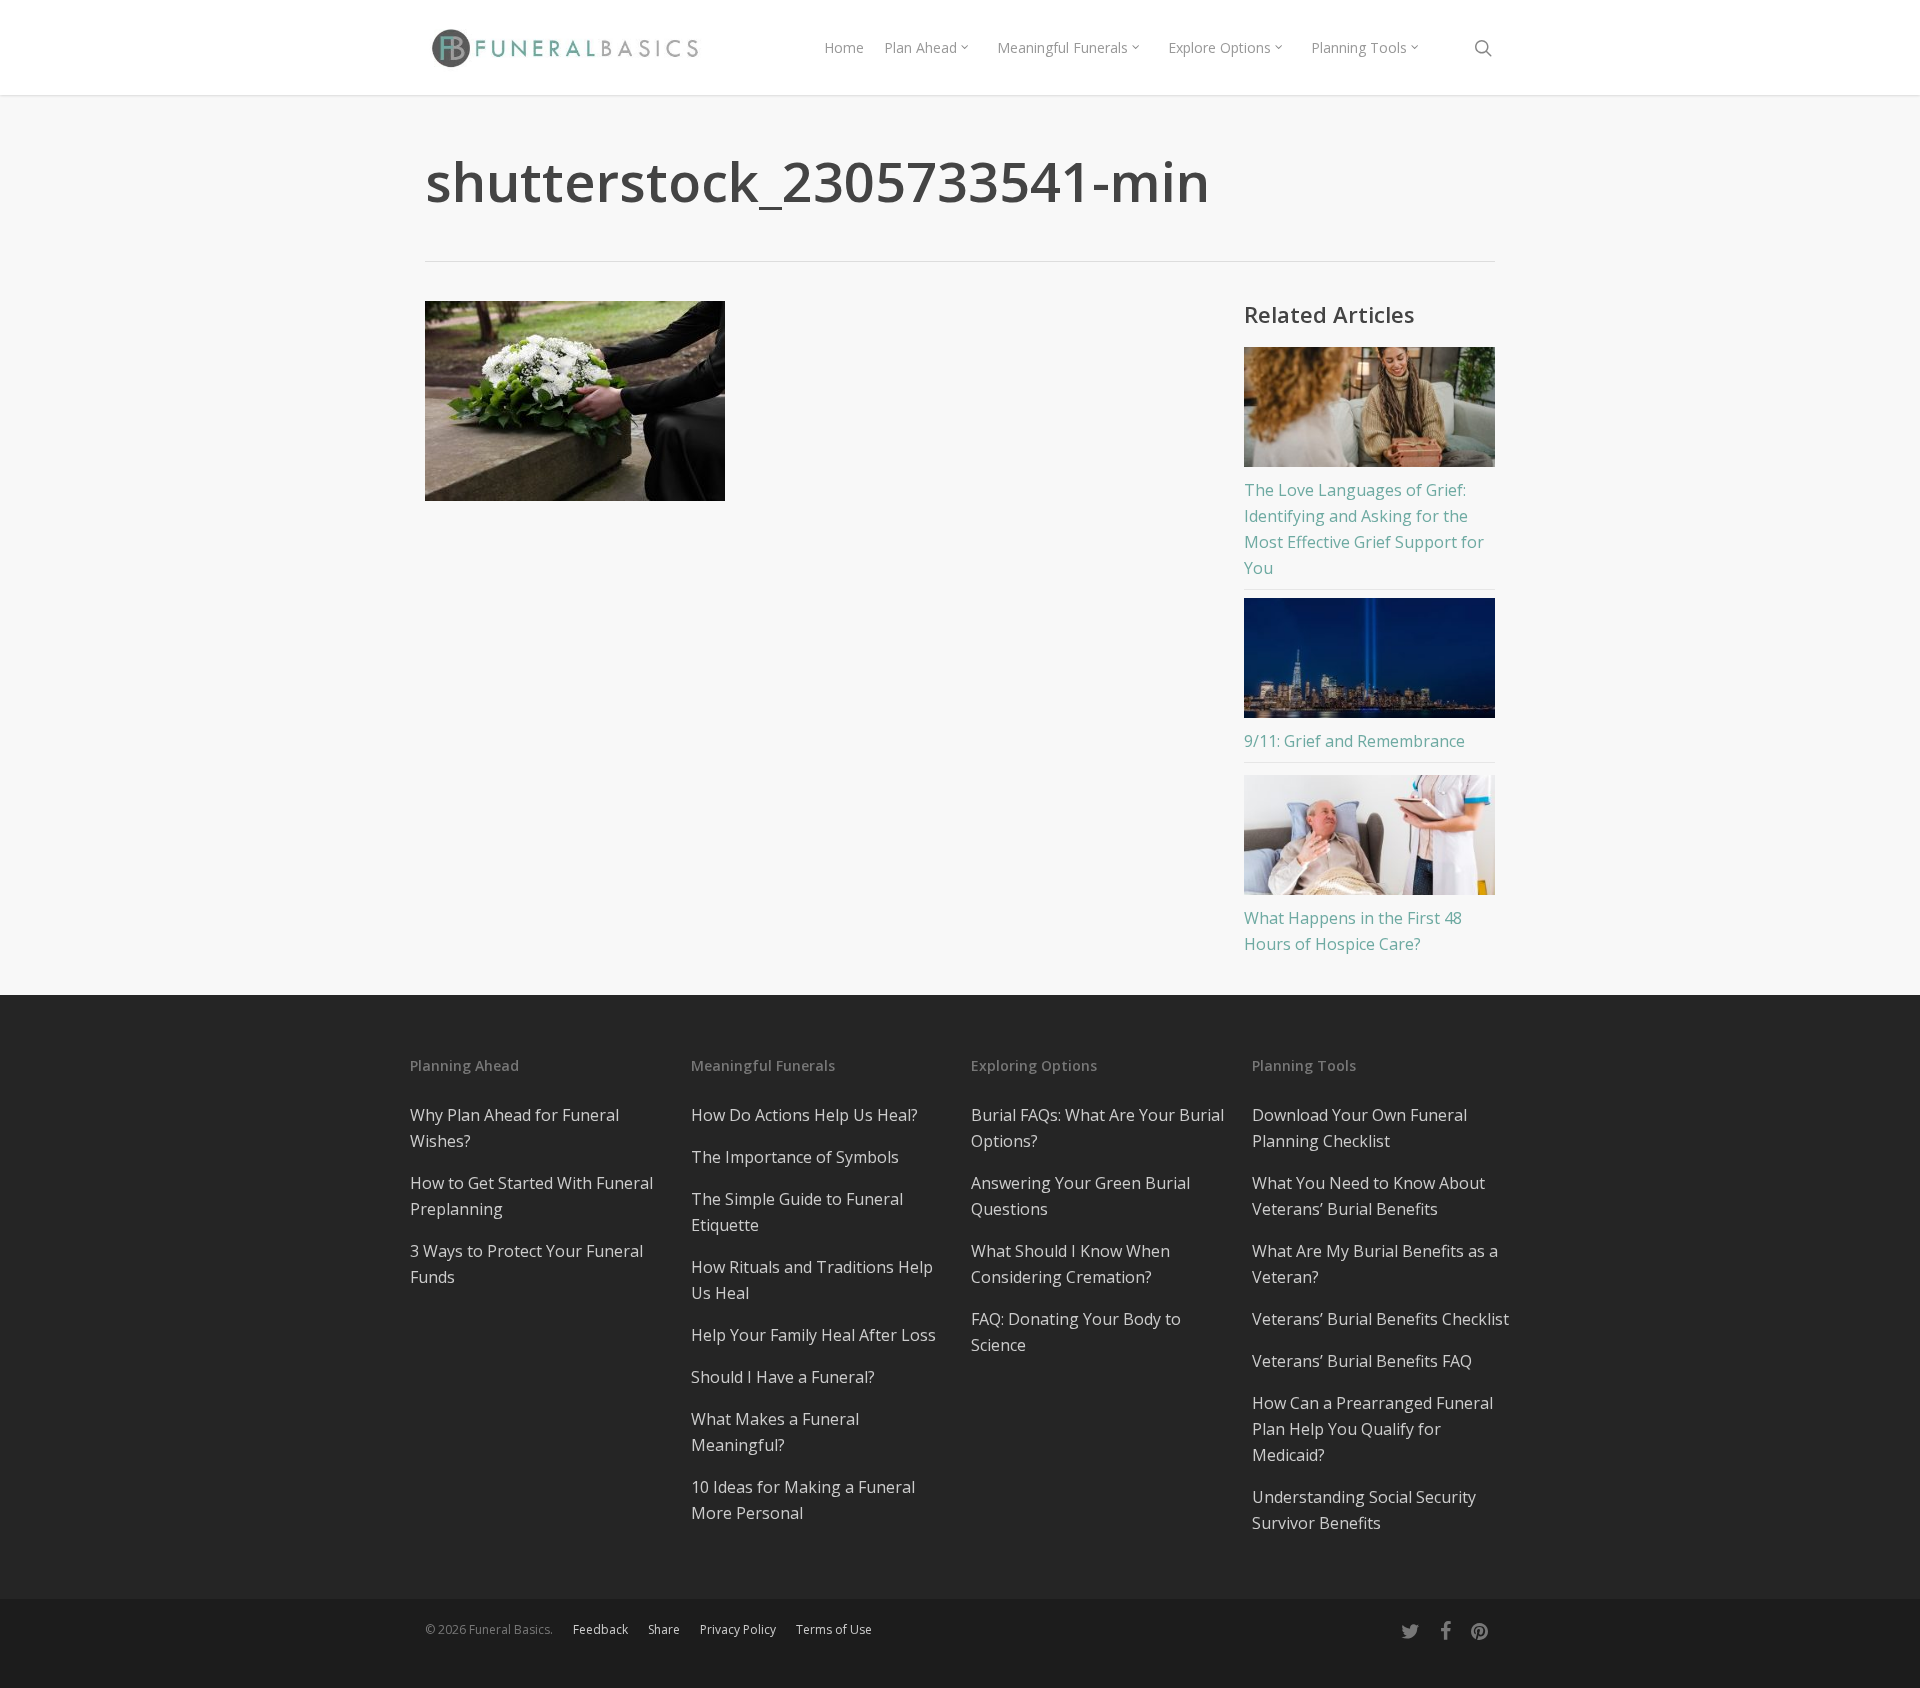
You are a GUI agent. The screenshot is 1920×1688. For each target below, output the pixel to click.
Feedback (600, 1629)
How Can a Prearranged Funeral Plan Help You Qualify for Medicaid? (1372, 1429)
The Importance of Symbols (795, 1157)
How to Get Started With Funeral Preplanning (531, 1196)
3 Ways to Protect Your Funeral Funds (526, 1264)
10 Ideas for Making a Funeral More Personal (803, 1500)
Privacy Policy (738, 1629)
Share (664, 1629)
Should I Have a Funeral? (783, 1377)
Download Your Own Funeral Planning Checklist (1359, 1128)
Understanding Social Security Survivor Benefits (1364, 1510)
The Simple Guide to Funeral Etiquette (797, 1212)
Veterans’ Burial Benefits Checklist (1380, 1319)
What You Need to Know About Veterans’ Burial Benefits (1368, 1196)
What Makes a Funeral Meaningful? (775, 1432)
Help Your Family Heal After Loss (813, 1335)
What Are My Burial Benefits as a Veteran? (1375, 1264)
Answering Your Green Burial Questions (1080, 1196)
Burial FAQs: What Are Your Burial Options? (1097, 1128)
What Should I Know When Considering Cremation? (1070, 1264)
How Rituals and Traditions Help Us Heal (812, 1280)
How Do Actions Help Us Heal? (804, 1115)
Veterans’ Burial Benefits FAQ (1362, 1361)
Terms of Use (834, 1629)
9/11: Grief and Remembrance (1354, 741)
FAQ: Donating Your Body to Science (1076, 1332)
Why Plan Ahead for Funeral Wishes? (514, 1128)
